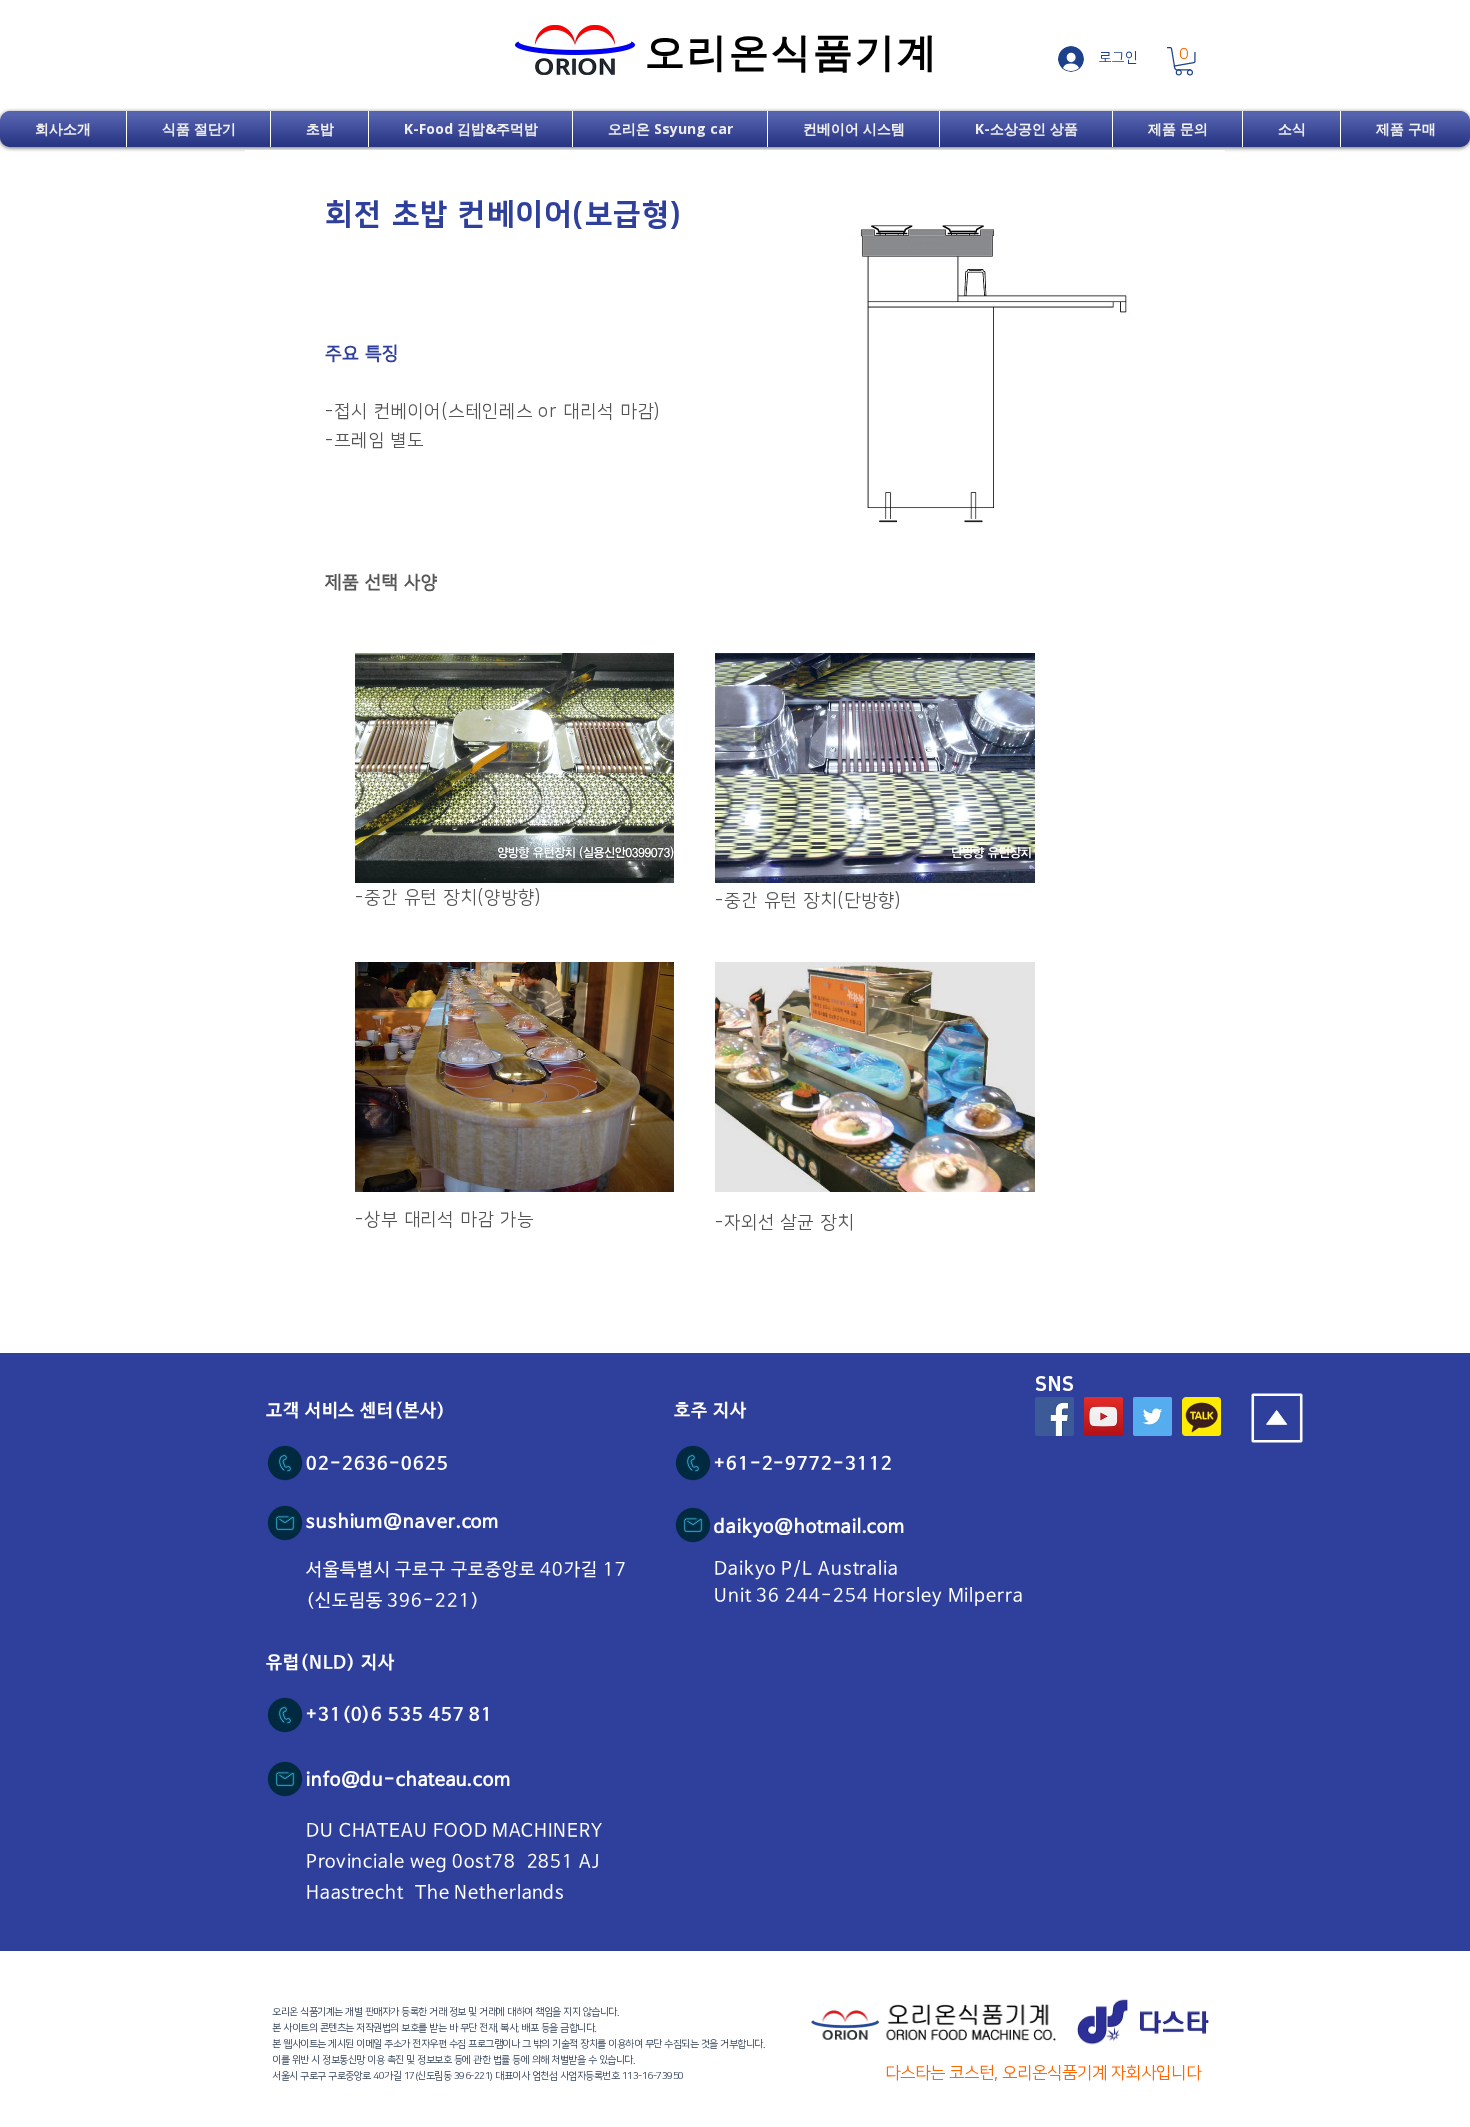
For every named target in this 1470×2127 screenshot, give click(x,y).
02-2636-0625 (377, 1464)
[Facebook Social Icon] (1054, 1416)
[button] (1184, 61)
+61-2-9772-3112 (803, 1464)
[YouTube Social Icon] (1103, 1416)
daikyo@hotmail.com (809, 1527)
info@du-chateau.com (408, 1780)
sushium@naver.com (402, 1522)
